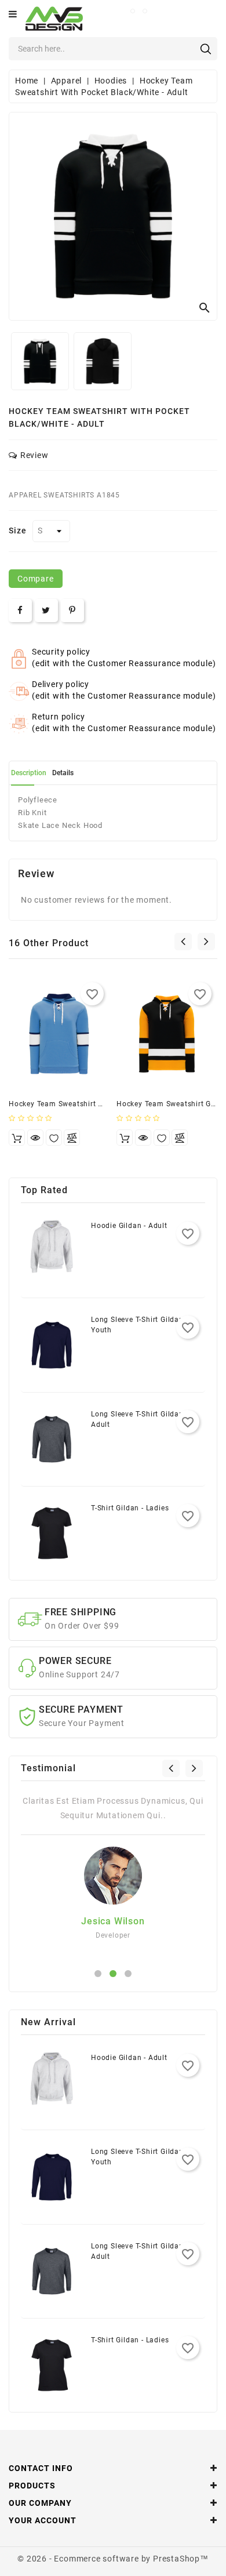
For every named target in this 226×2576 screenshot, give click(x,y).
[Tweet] (46, 611)
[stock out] (17, 1138)
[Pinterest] (72, 611)
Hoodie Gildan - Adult (129, 1226)
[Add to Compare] (72, 1138)
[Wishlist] (54, 1138)
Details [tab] (63, 773)
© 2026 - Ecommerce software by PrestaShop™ (113, 2559)
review (34, 455)
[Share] (20, 611)
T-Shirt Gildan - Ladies (130, 1508)
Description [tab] (29, 773)
